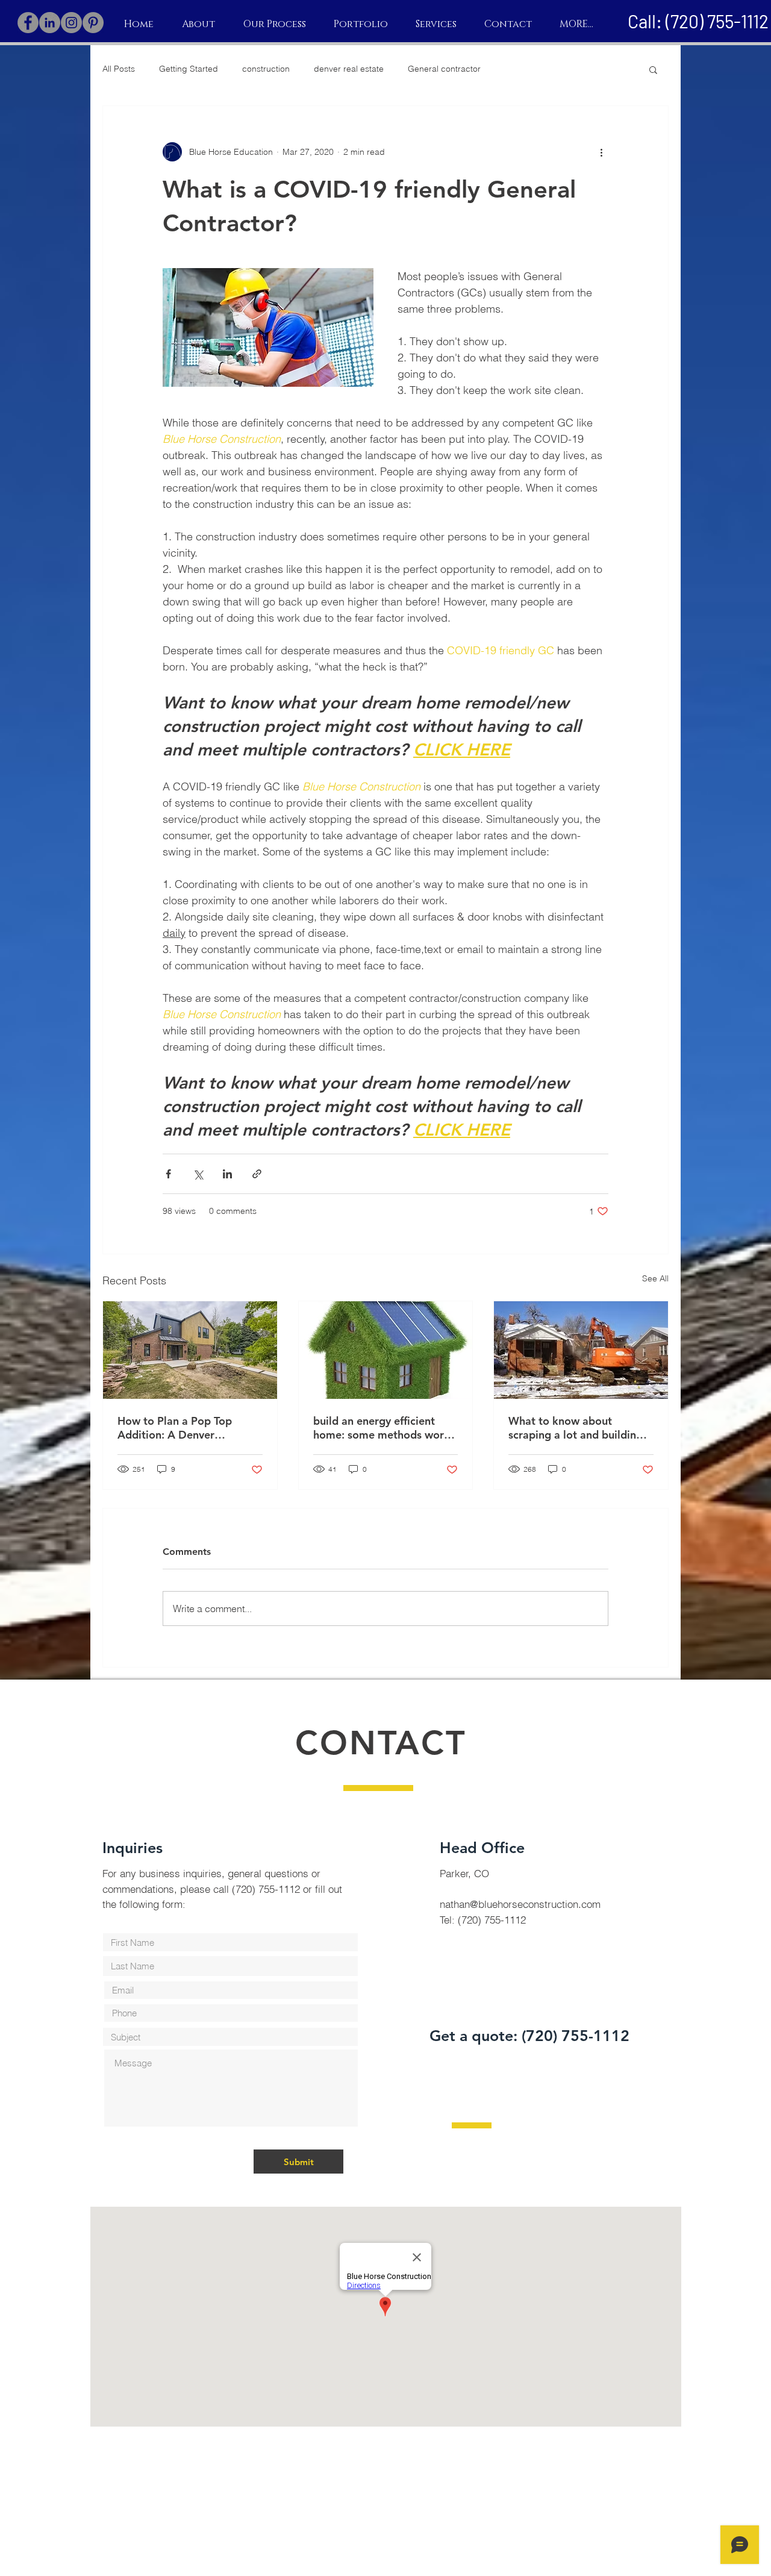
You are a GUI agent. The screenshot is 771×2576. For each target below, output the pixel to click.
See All (655, 1278)
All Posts (119, 69)
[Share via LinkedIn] (227, 1174)
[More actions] (601, 152)
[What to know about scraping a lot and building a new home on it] (581, 1350)
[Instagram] (71, 23)
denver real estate (349, 69)
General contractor (444, 69)
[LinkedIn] (50, 23)
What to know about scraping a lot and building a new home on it (580, 1428)
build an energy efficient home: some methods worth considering (384, 1428)
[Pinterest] (93, 23)
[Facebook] (28, 23)
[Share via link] (257, 1174)
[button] (653, 69)
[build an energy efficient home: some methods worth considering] (386, 1350)
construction (266, 69)
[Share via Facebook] (168, 1174)
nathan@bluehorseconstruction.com (520, 1904)
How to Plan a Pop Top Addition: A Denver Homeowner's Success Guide (189, 1428)
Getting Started (189, 69)
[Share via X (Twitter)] (198, 1174)
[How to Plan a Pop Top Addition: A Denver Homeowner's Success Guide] (190, 1350)
